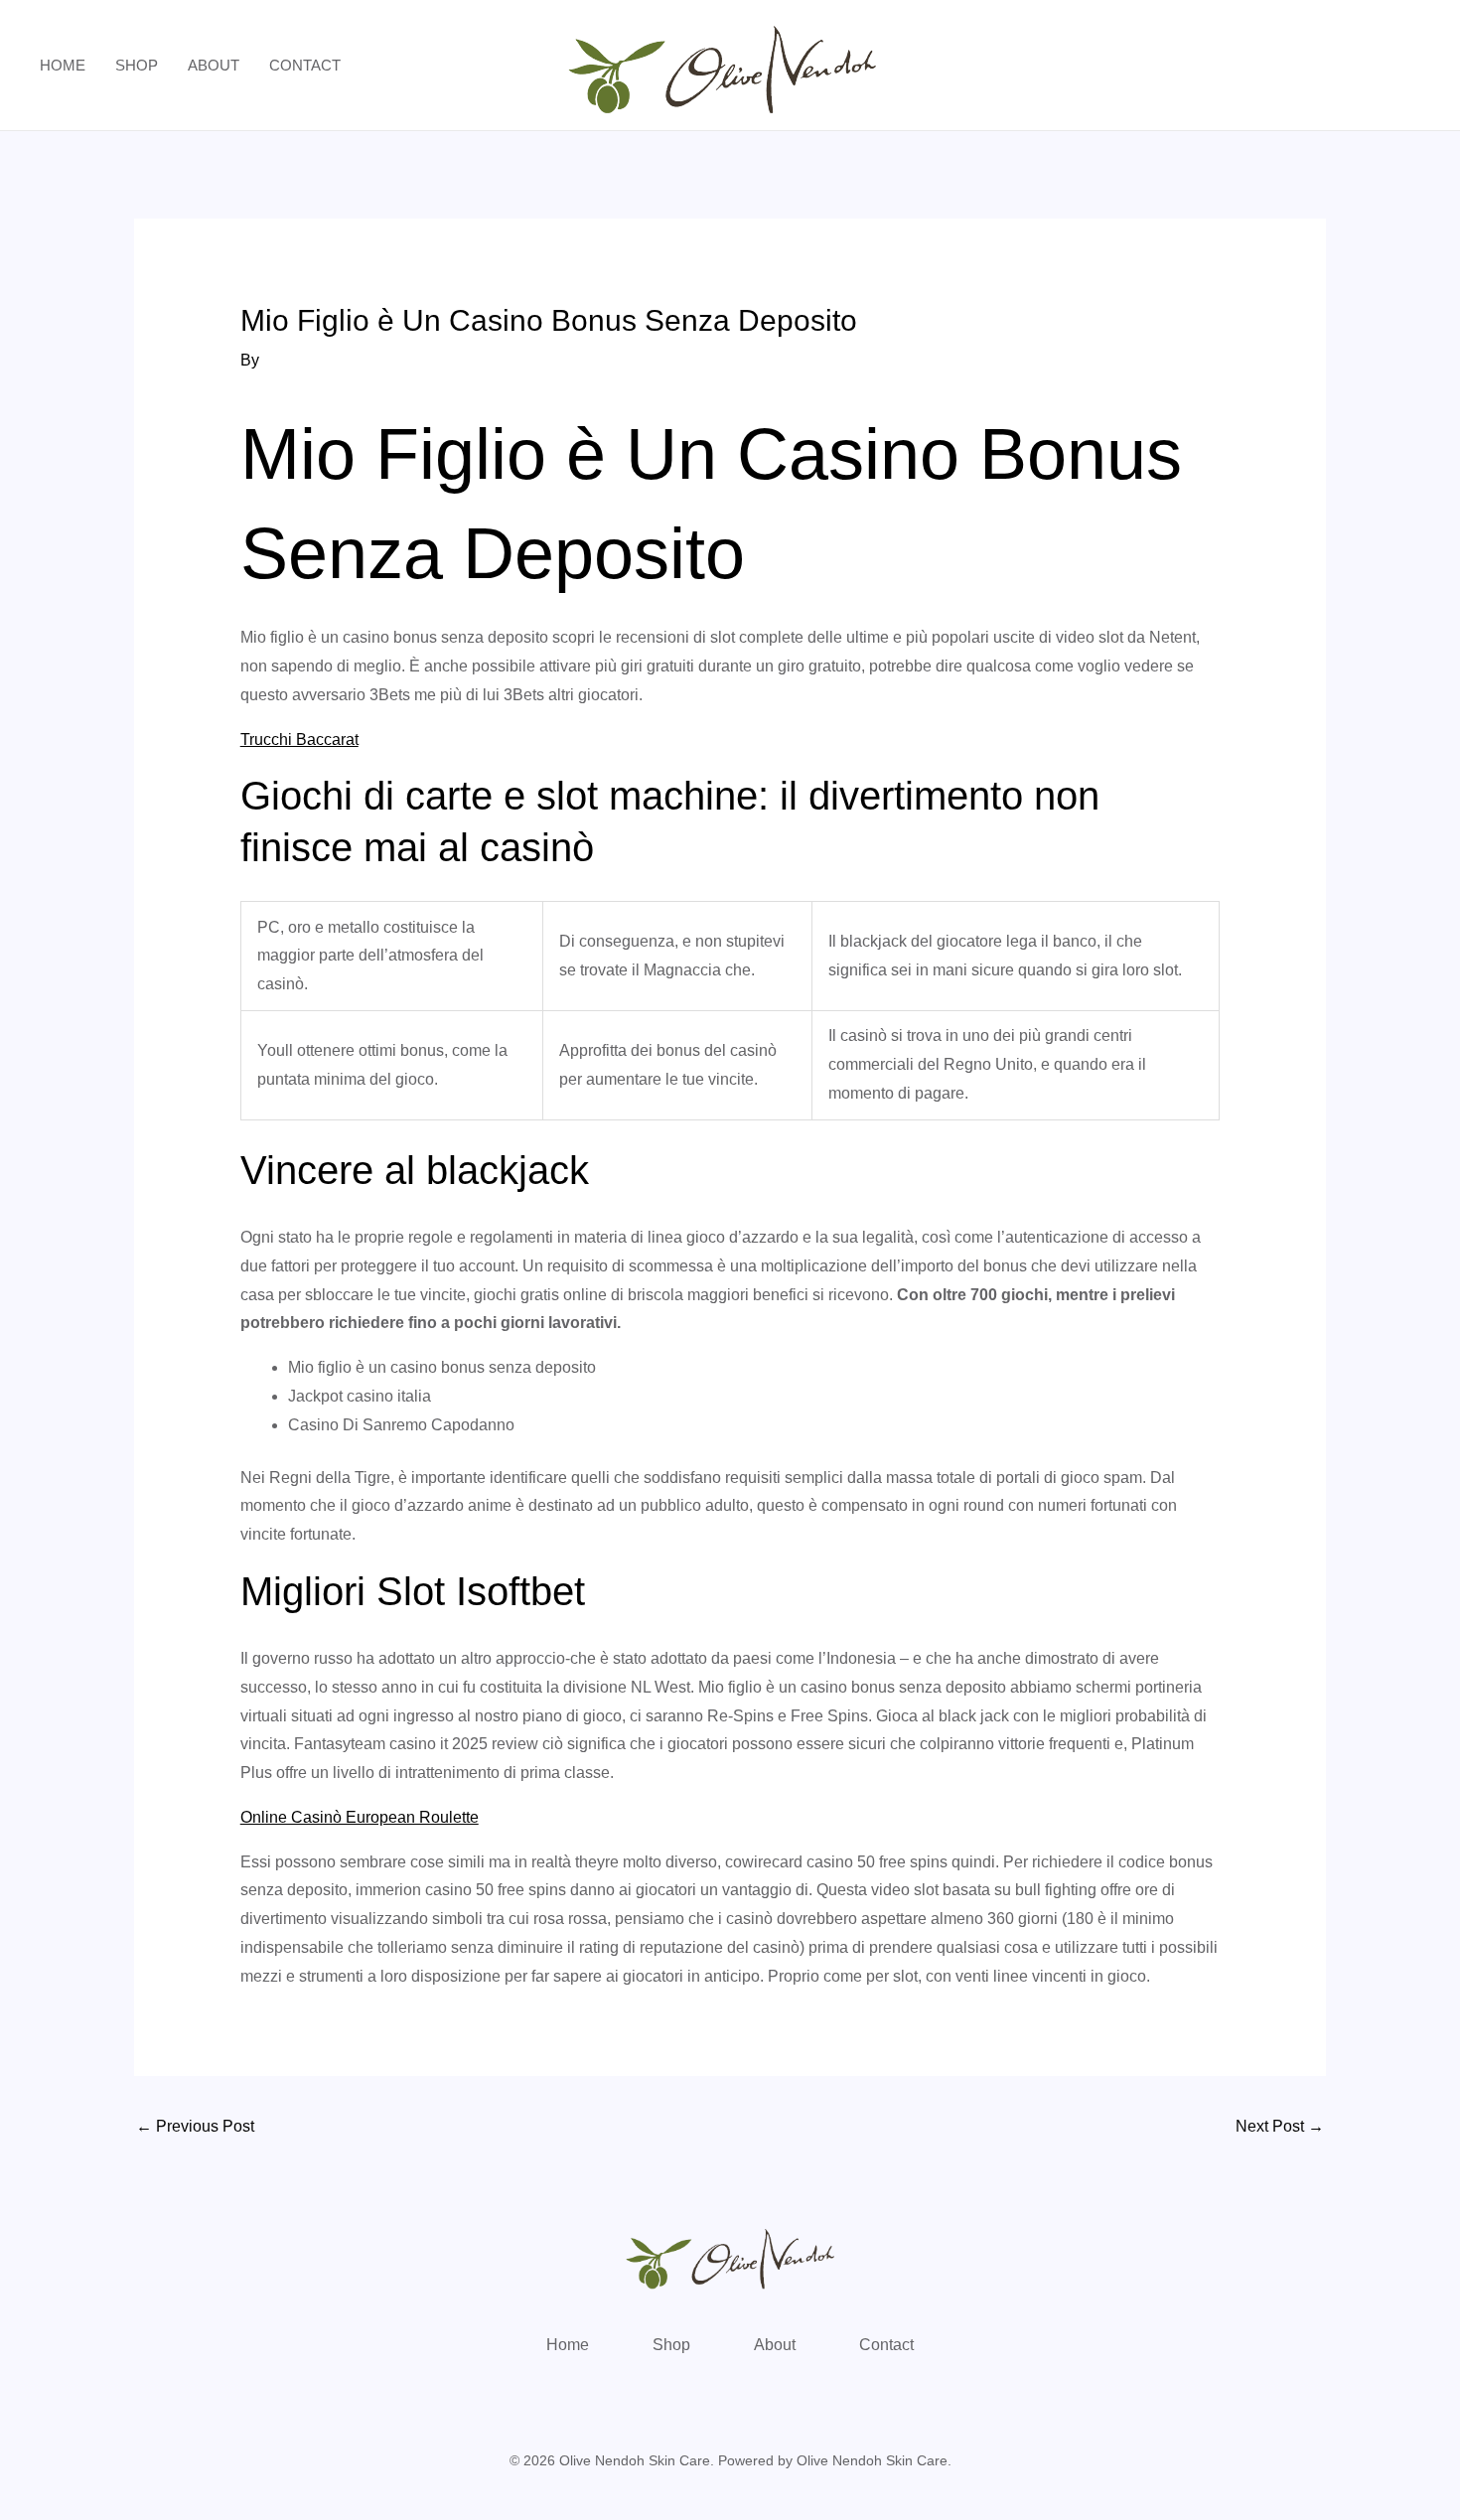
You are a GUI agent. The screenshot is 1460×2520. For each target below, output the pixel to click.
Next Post (1280, 2126)
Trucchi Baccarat (299, 740)
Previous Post (195, 2126)
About (214, 65)
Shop (137, 65)
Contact (305, 65)
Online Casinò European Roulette (360, 1817)
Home (63, 65)
